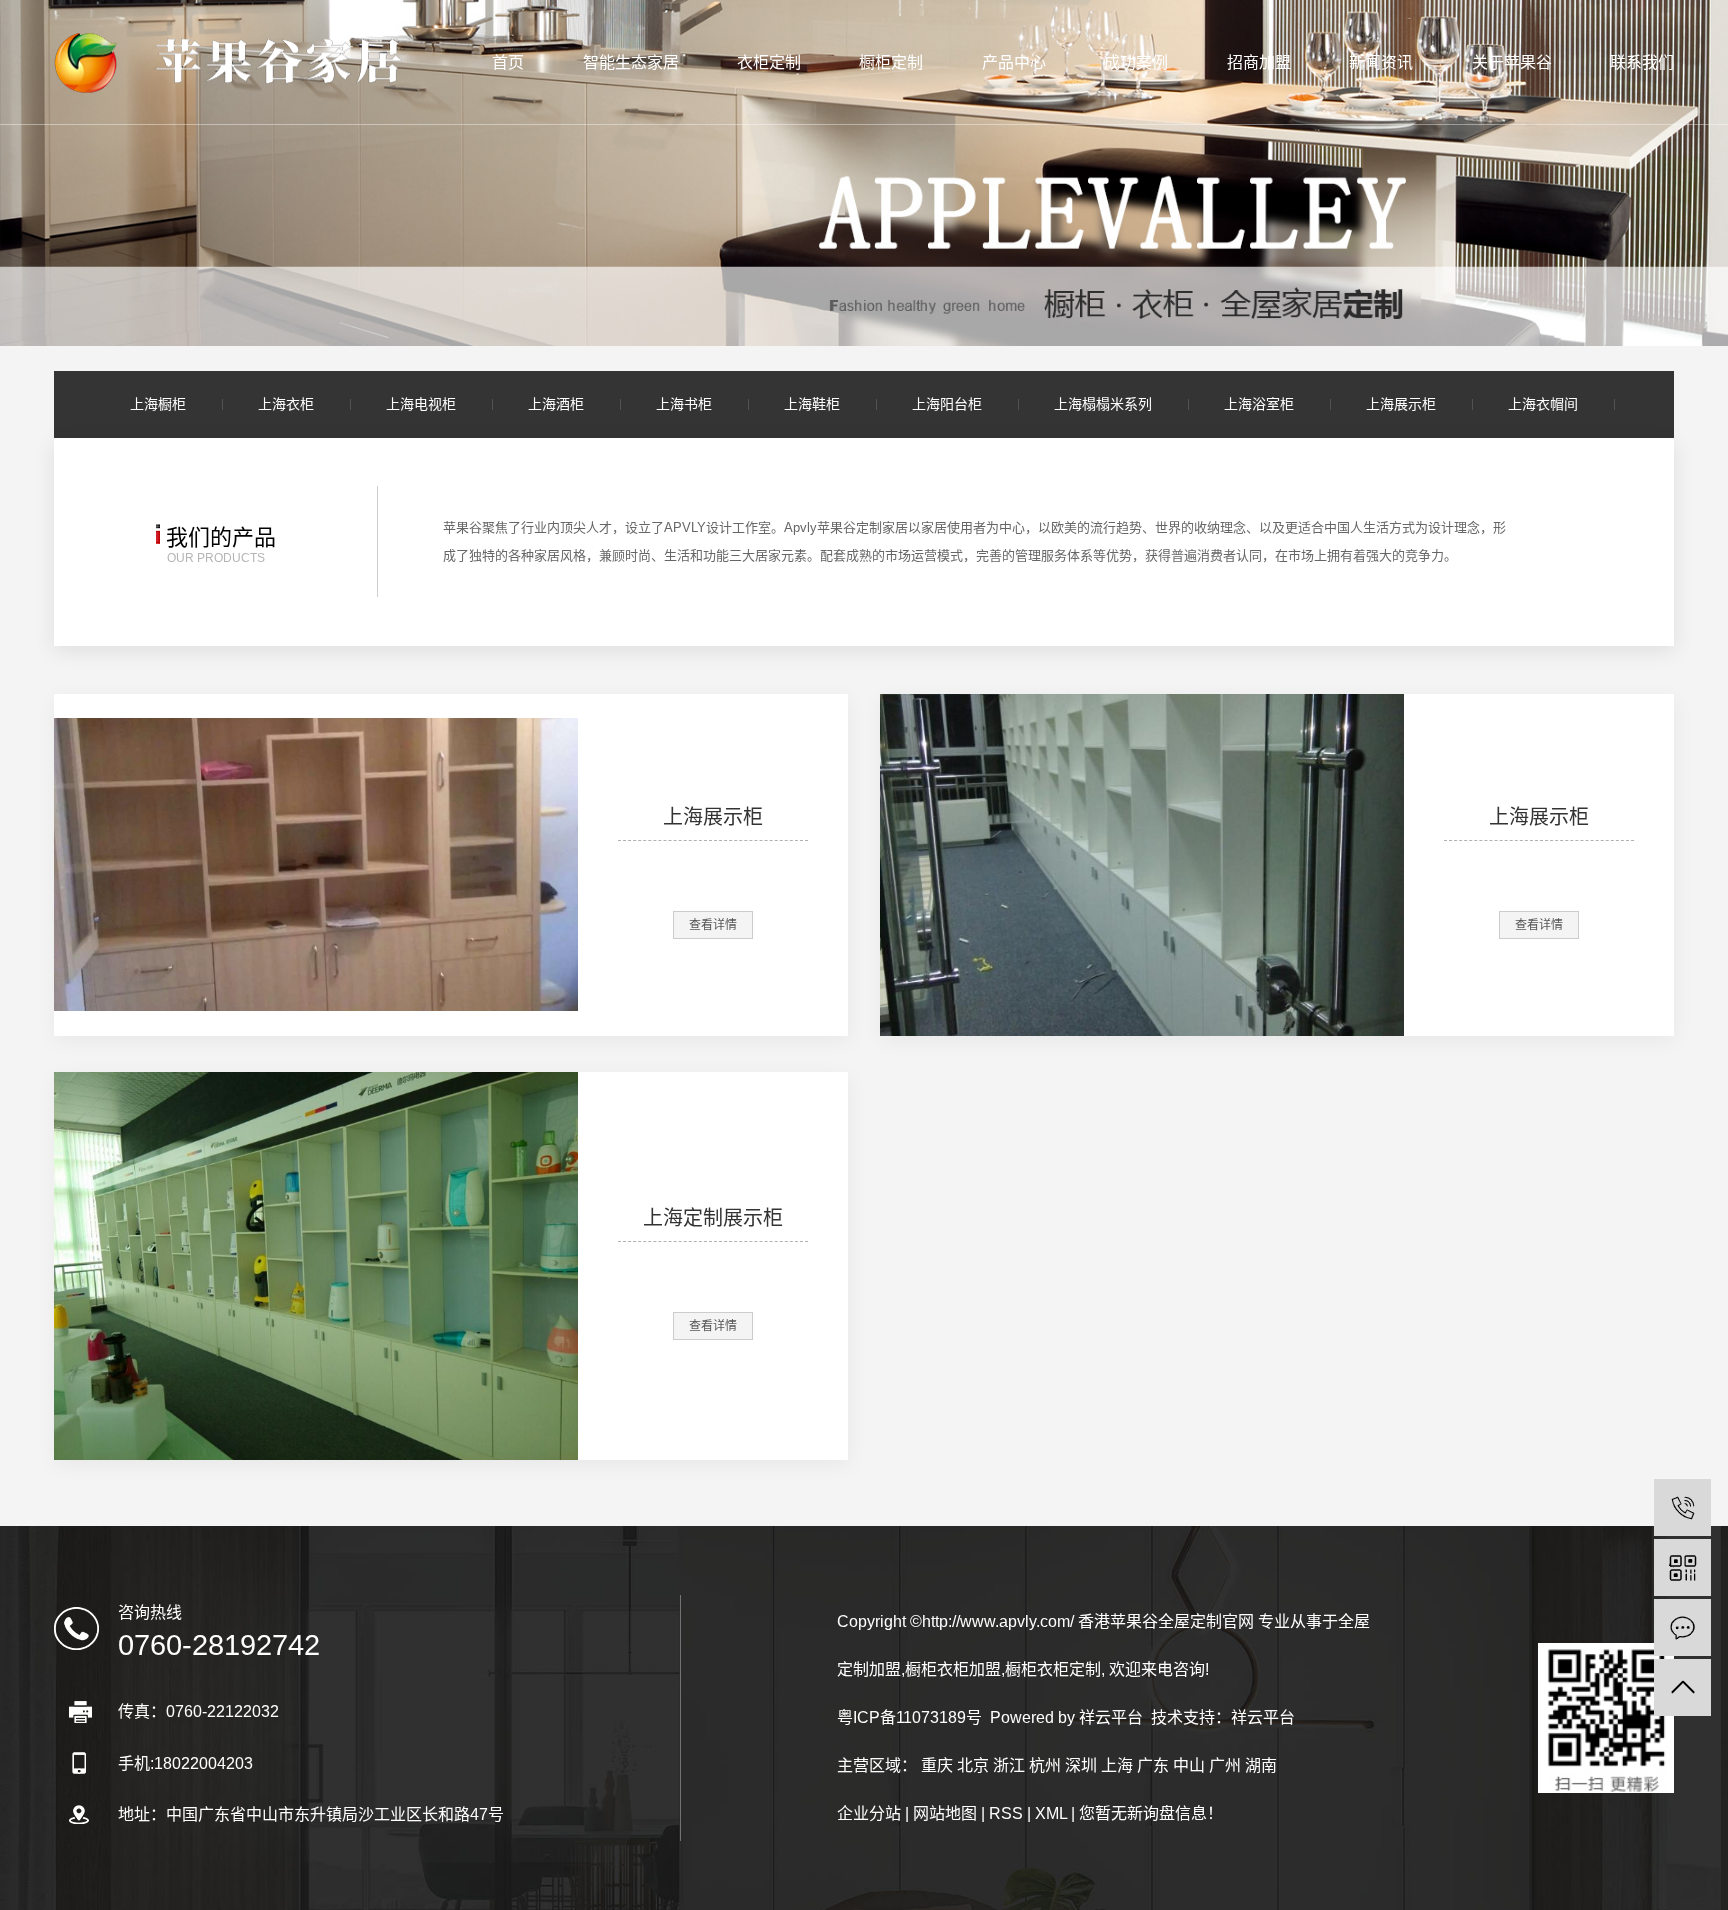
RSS (1006, 1813)
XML (1051, 1813)
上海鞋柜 (812, 404)
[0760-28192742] (1682, 1507)
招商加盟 (1259, 62)
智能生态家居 (631, 62)
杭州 (1045, 1765)
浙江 (1009, 1765)
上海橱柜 (158, 404)
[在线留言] (1682, 1627)
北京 (973, 1765)
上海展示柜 (1401, 404)
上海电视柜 (421, 404)
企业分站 (869, 1813)
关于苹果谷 (1512, 62)
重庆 (937, 1765)
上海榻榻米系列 (1103, 404)
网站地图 (945, 1813)
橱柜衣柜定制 (1053, 1669)
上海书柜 (684, 404)
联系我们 (1642, 62)
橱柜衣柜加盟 (953, 1669)
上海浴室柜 (1259, 404)
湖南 (1261, 1765)
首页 (508, 62)
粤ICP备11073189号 (909, 1717)
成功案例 (1136, 62)
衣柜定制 (769, 62)
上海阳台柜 (947, 404)
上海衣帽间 (1543, 404)
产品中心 (1014, 62)
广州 (1225, 1765)
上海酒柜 (556, 404)
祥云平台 (1111, 1717)
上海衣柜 (286, 404)
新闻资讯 (1381, 62)
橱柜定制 (891, 62)
